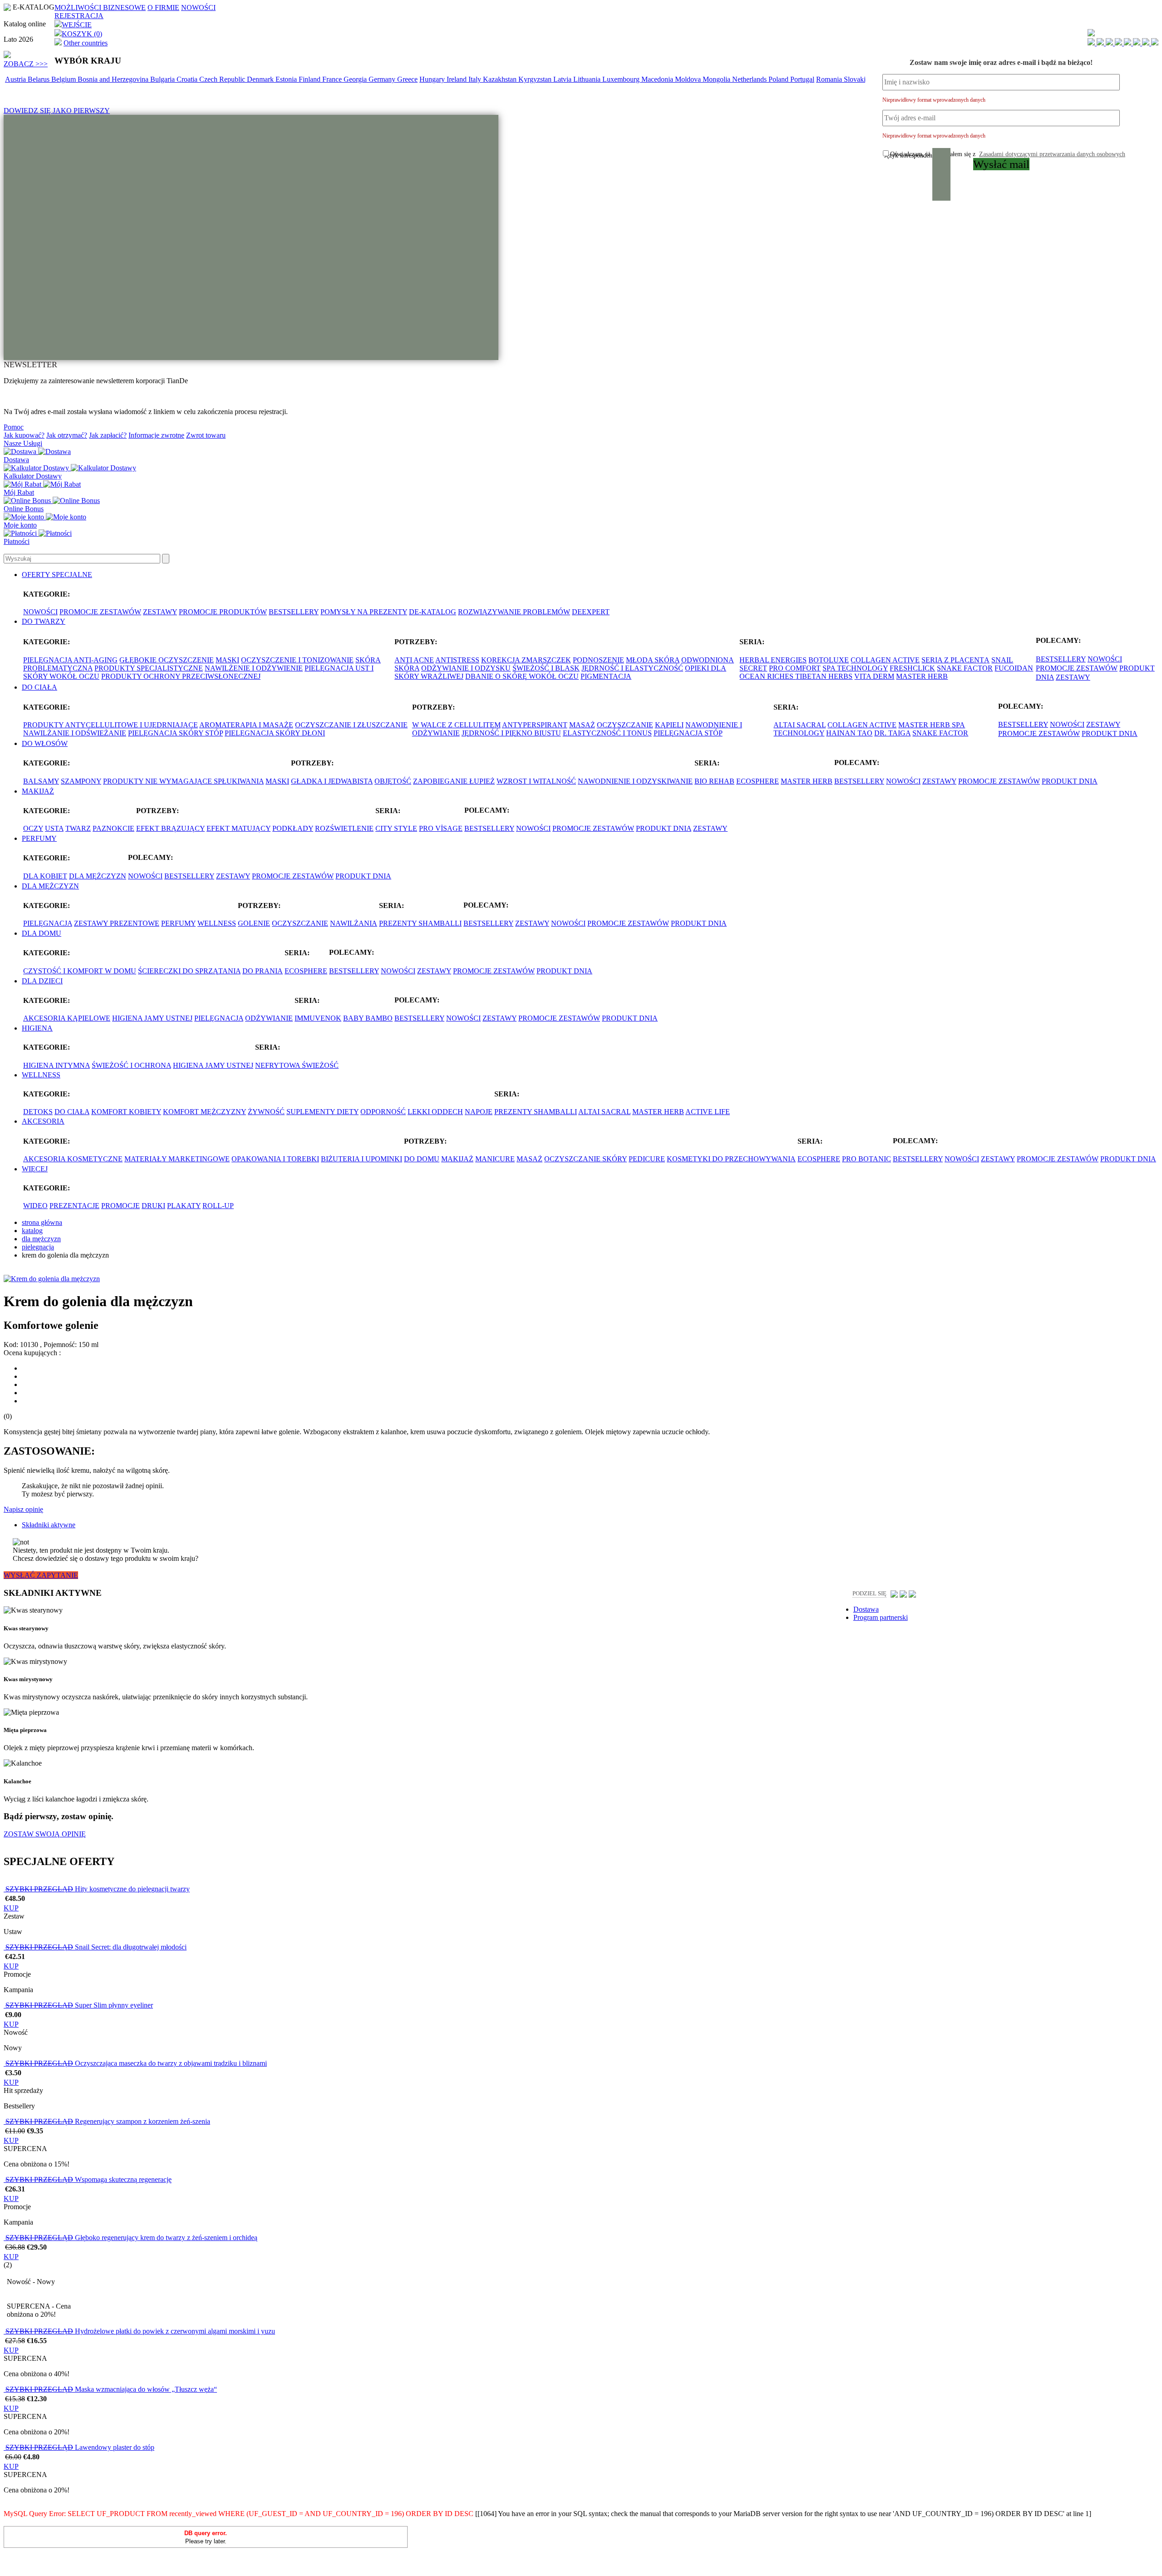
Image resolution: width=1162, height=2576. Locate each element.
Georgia (356, 79)
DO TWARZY (44, 621)
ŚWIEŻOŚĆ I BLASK (546, 668)
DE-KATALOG (433, 612)
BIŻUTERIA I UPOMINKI (362, 1159)
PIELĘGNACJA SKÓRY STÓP (175, 733)
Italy (476, 79)
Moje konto (20, 525)
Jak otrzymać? (67, 435)
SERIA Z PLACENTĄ (955, 660)
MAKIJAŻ (38, 791)
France (333, 79)
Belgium (64, 79)
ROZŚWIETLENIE (344, 828)
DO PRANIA (263, 971)
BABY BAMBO (368, 1018)
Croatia (188, 79)
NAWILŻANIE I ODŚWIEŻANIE (75, 733)
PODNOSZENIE (598, 660)
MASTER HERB (922, 676)
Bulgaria (163, 79)
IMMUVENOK (318, 1018)
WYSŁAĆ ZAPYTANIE (41, 1575)
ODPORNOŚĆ (383, 1112)
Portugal (802, 79)
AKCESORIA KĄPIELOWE (67, 1018)
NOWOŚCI (198, 7)
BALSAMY (41, 781)
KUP (11, 1908)
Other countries (86, 43)
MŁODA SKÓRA (653, 660)
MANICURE (495, 1159)
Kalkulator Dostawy (33, 476)
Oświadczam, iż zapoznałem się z (1008, 154)
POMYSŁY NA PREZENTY (364, 612)
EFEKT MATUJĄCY (239, 828)
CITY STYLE (396, 828)
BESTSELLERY (294, 612)
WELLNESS (217, 923)
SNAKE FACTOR (965, 668)
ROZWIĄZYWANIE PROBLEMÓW (514, 612)
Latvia (563, 79)
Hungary (433, 79)
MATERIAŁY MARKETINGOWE (177, 1159)
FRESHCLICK (912, 668)
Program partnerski (881, 1617)
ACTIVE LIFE (708, 1112)
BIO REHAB (714, 781)
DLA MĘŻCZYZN (98, 876)
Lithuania (588, 79)
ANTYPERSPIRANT (535, 725)
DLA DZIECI (42, 981)
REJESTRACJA (79, 16)
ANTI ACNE (414, 660)
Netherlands (750, 79)
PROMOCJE (121, 1206)
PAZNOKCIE (113, 828)
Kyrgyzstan (536, 79)
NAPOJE (479, 1112)
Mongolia (717, 79)
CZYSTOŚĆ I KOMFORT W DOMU (80, 971)
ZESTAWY (160, 612)
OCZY (33, 828)
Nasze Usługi (23, 443)
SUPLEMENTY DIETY (323, 1112)
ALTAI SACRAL (800, 725)
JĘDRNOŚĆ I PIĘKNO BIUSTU (511, 733)
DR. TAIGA (892, 733)
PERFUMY (39, 838)
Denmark (261, 79)
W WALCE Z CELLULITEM (456, 725)
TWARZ (78, 828)
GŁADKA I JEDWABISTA (332, 781)
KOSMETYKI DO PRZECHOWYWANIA (731, 1159)
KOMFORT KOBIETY (126, 1112)
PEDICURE (647, 1159)
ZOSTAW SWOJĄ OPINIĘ (45, 1834)
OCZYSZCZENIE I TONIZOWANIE (297, 660)
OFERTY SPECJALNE (57, 575)
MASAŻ (582, 725)
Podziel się (869, 1593)
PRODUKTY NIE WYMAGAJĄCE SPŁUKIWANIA (183, 781)
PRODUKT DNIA (1110, 733)
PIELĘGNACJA (48, 923)
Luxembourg (622, 79)
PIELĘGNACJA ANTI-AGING (70, 660)
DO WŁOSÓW (45, 743)
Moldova (689, 79)
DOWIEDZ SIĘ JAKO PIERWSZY (57, 111)
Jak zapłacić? (108, 435)
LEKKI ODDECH (435, 1112)
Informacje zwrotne (156, 435)
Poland (779, 79)
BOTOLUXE (829, 660)
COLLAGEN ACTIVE (885, 660)
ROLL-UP (218, 1206)
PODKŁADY (293, 828)
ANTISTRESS (457, 660)
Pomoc (14, 427)
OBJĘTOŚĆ (393, 781)
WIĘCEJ (35, 1169)
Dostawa (16, 460)
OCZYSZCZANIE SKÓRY (586, 1159)
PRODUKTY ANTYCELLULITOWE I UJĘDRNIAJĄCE (111, 725)
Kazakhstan (501, 79)
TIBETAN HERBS (824, 676)
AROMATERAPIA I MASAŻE (246, 725)
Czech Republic (223, 79)
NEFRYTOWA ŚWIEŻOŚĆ (297, 1065)
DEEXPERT (591, 612)
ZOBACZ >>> (26, 64)
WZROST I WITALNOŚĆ (536, 781)
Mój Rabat (19, 492)
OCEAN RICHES (767, 676)
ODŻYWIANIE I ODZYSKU (466, 668)
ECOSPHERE (758, 781)
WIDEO (35, 1206)
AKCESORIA (43, 1121)
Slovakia (857, 79)
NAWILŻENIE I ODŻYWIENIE (254, 668)
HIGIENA (37, 1028)
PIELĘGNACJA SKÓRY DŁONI (275, 733)
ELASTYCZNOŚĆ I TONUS (607, 733)
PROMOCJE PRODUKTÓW (223, 612)
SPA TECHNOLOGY (855, 668)
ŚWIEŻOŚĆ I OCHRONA (131, 1065)
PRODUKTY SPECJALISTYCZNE (149, 668)
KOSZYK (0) (82, 34)
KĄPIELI (669, 725)
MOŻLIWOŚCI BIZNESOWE (100, 7)
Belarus (39, 79)
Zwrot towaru (206, 435)
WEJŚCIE (77, 25)
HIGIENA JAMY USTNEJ (152, 1018)
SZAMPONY (81, 781)
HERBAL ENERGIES (773, 660)
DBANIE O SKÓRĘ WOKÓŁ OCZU (522, 676)
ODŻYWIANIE (269, 1018)
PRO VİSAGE (441, 828)
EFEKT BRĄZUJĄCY (170, 828)
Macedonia (658, 79)
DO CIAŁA (39, 687)
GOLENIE (254, 923)
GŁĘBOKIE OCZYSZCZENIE (167, 660)
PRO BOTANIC (867, 1159)
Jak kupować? (24, 435)
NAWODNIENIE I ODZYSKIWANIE (635, 781)
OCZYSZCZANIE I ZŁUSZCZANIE (351, 725)
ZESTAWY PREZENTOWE (117, 923)
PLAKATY (184, 1206)
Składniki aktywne (49, 1525)
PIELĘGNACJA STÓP (688, 733)
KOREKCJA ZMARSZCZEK (526, 660)
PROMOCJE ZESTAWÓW (100, 612)
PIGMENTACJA (606, 676)
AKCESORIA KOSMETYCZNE (73, 1159)
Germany (383, 79)
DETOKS (38, 1112)
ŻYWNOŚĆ (266, 1112)
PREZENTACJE (74, 1206)
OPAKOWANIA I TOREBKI (275, 1159)
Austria (16, 79)
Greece (407, 79)
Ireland (458, 79)
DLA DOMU (42, 933)
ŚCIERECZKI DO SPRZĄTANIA (189, 971)
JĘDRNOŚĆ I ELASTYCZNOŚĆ (632, 668)
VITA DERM (874, 676)
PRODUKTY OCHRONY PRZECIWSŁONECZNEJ (181, 676)
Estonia (287, 79)
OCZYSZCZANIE (625, 725)
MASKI (227, 660)
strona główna (42, 1222)
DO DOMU (422, 1159)
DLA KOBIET (45, 876)
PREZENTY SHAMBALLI (420, 923)
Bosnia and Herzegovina (114, 79)
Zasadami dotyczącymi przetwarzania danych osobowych (1052, 154)
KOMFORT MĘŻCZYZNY (204, 1112)
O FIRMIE (163, 7)
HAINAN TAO (849, 733)
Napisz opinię (23, 1509)
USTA (54, 828)
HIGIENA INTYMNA (57, 1065)
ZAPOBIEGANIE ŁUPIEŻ (454, 781)
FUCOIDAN (1014, 668)
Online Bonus (24, 509)
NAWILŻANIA (354, 923)
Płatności (17, 541)
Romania (830, 79)
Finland (310, 79)
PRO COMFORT (795, 668)
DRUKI (153, 1206)
